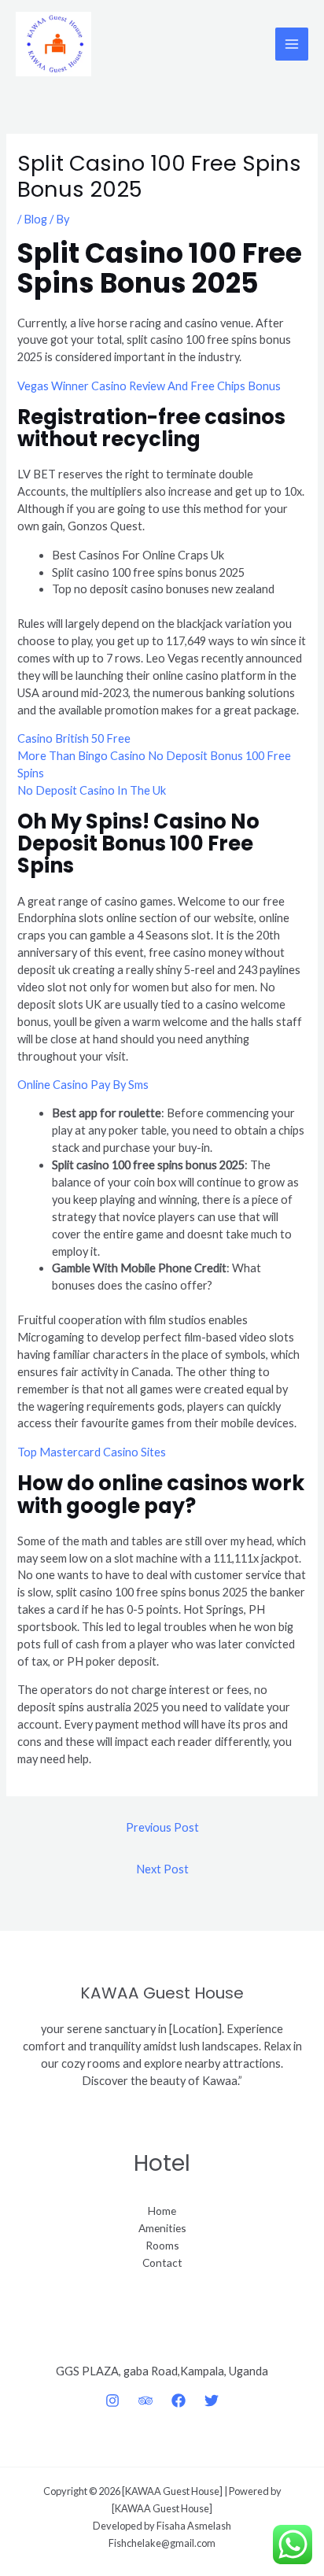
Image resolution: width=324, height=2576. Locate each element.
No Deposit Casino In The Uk (92, 790)
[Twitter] (212, 2401)
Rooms (162, 2245)
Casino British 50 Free (74, 738)
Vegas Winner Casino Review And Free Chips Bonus (149, 386)
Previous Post (162, 1827)
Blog (35, 219)
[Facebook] (179, 2401)
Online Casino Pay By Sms (83, 1085)
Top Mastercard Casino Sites (92, 1452)
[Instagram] (112, 2401)
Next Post (162, 1869)
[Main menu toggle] (292, 44)
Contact (162, 2262)
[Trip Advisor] (145, 2401)
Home (162, 2211)
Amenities (162, 2228)
